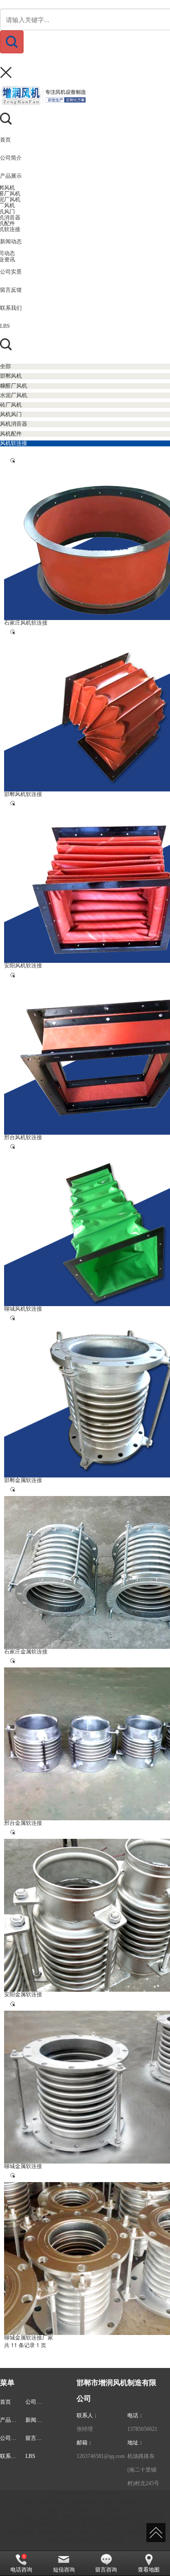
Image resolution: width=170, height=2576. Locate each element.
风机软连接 (111, 2540)
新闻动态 (36, 2420)
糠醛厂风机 (74, 2533)
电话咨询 (21, 2570)
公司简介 (36, 2402)
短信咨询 (64, 2570)
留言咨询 (106, 2570)
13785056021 (142, 2429)
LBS (30, 2456)
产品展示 (11, 2420)
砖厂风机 (129, 2533)
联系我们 (11, 2456)
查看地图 (149, 2570)
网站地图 (49, 2525)
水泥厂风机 (103, 2533)
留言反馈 (36, 2438)
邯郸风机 (49, 2533)
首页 (5, 2402)
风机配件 (85, 2540)
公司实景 (11, 2438)
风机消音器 (59, 2540)
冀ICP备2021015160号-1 (121, 2525)
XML (68, 2525)
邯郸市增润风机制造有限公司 (97, 2517)
